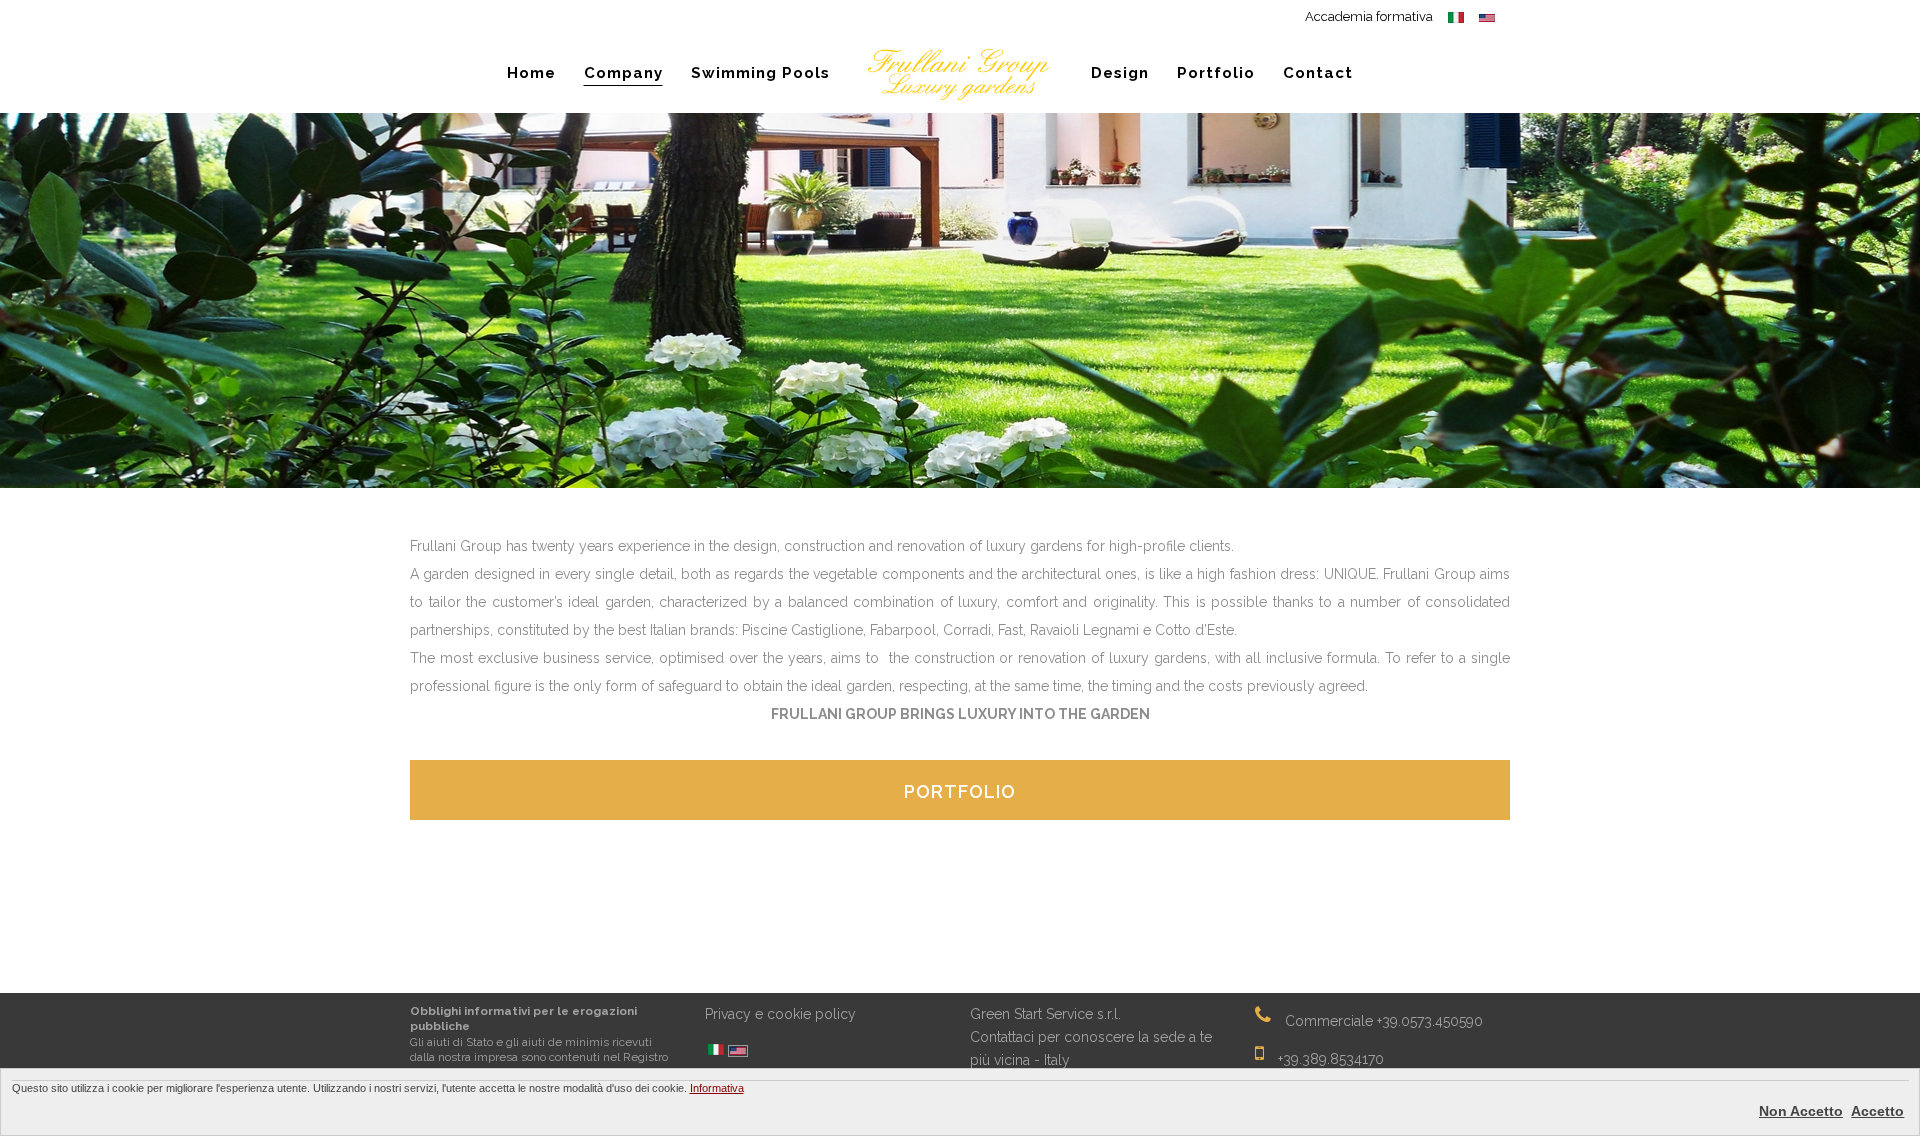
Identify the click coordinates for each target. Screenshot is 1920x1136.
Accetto (1877, 1111)
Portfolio (960, 791)
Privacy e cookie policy (780, 1014)
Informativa (717, 1088)
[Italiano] (716, 1051)
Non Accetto (1801, 1111)
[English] (738, 1052)
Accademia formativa (1369, 16)
